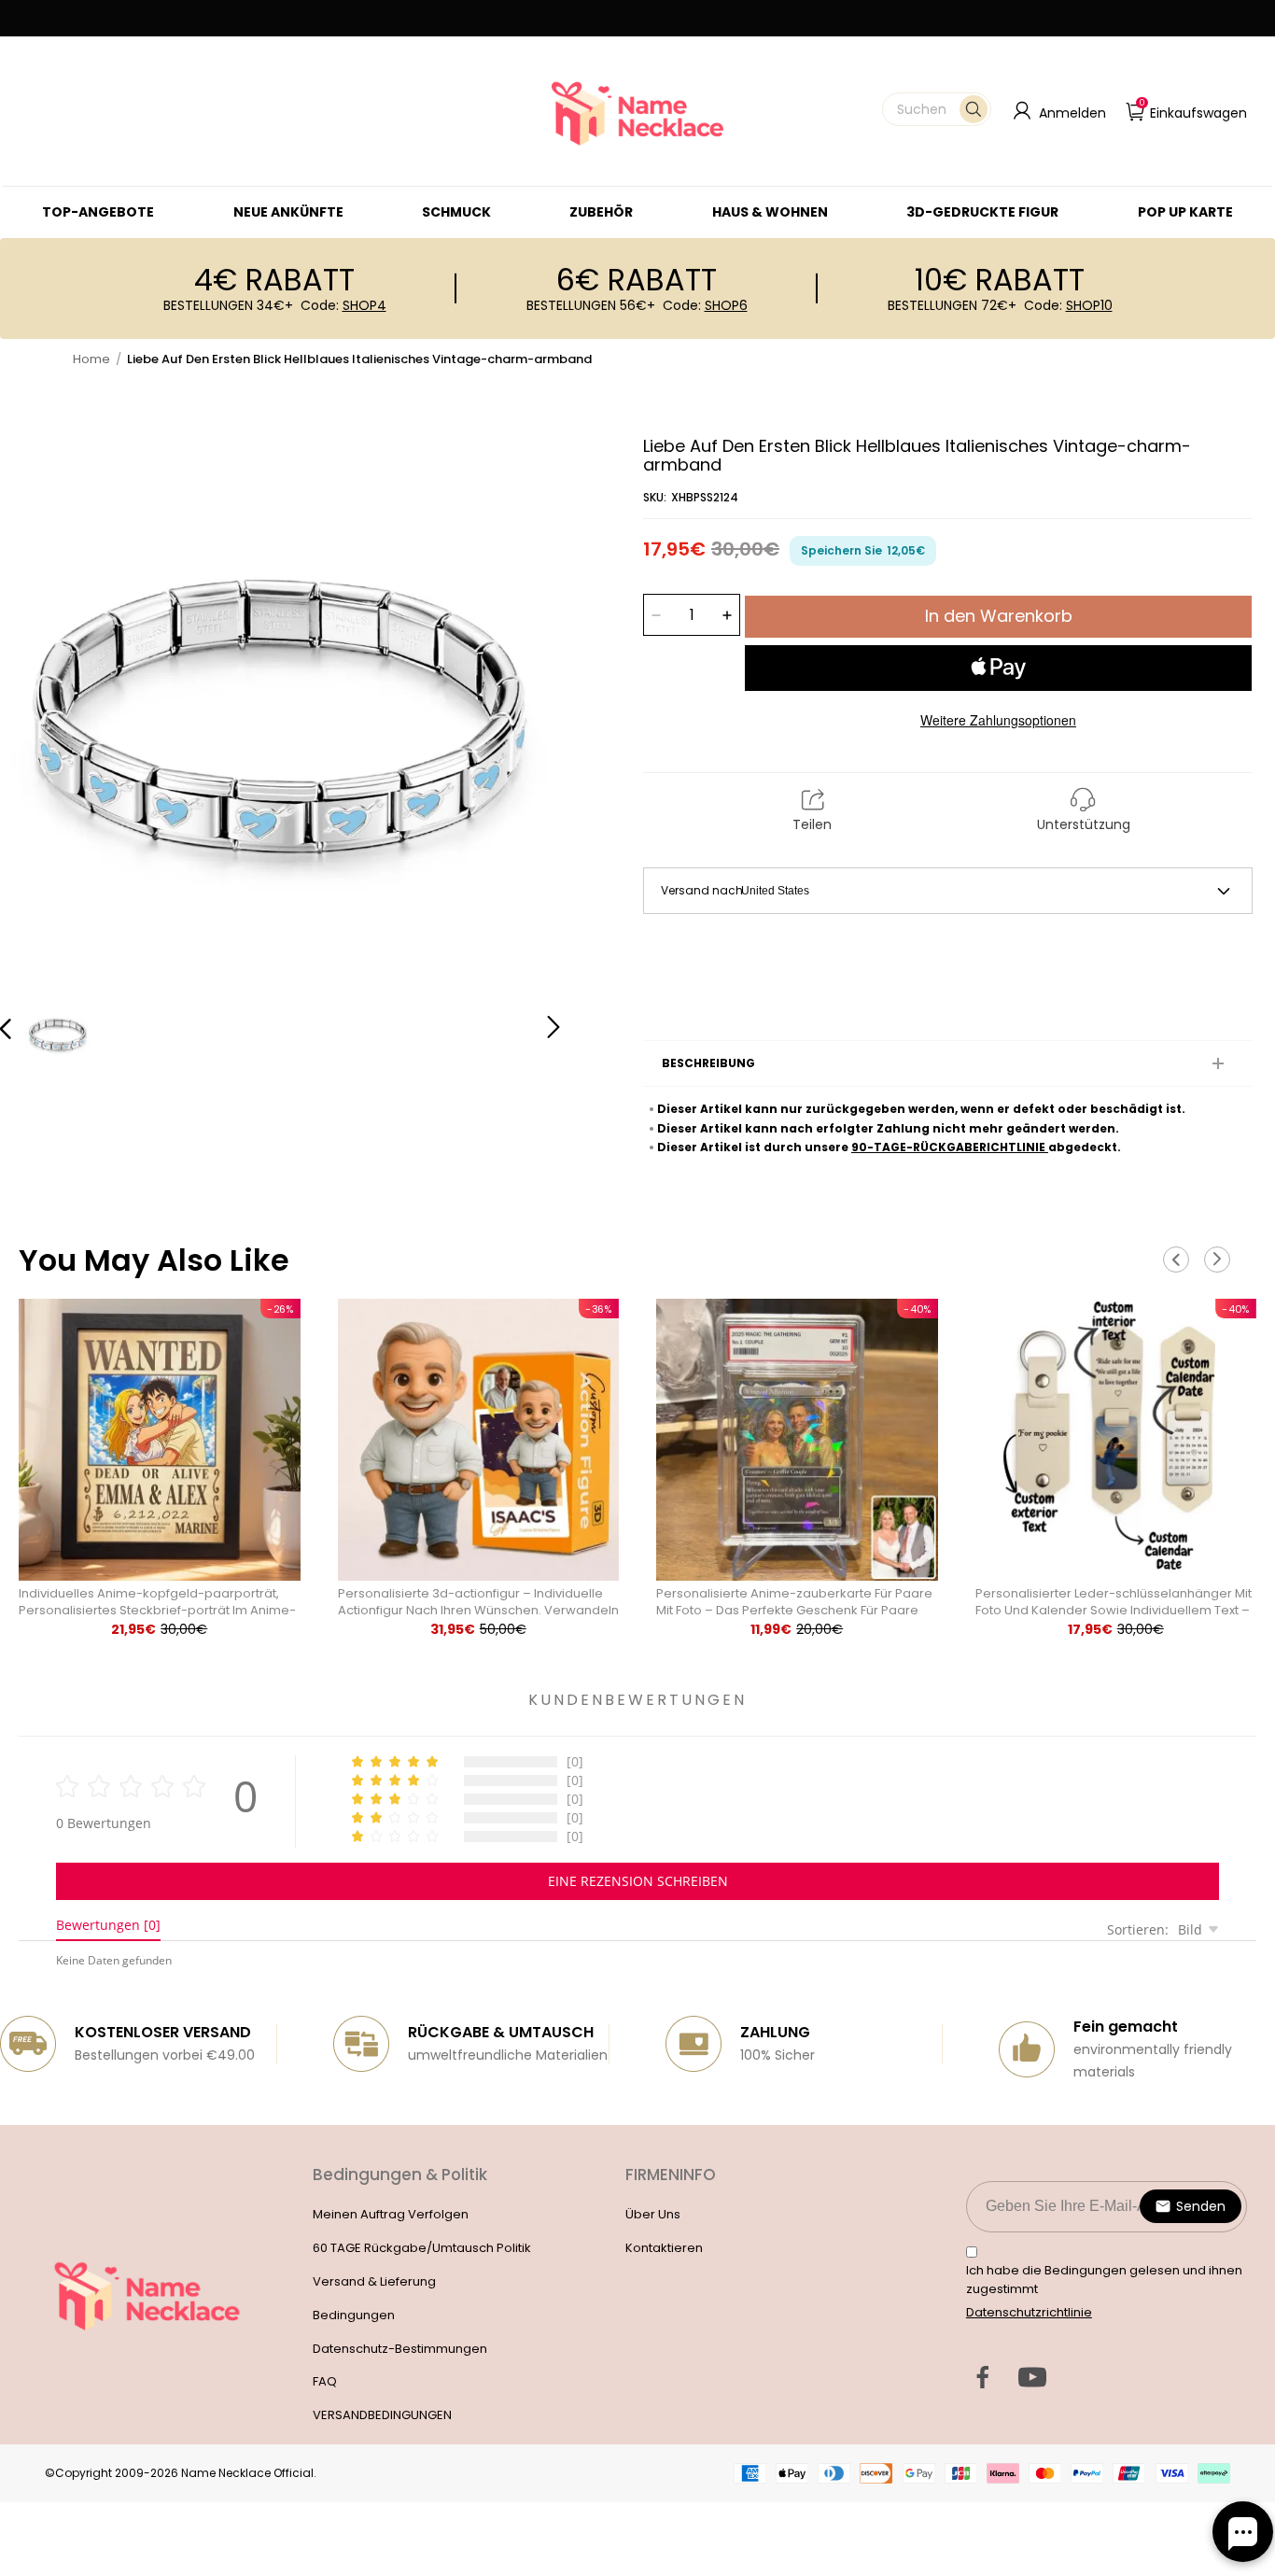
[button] (937, 109)
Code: (343, 305)
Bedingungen (354, 2315)
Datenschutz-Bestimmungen (400, 2349)
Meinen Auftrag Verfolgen (391, 2214)
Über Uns (653, 2214)
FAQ (325, 2381)
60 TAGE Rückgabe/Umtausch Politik (422, 2248)
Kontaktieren (664, 2248)
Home (91, 359)
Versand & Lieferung (374, 2281)
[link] (456, 212)
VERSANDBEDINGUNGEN (382, 2415)
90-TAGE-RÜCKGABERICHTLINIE (950, 1147)
